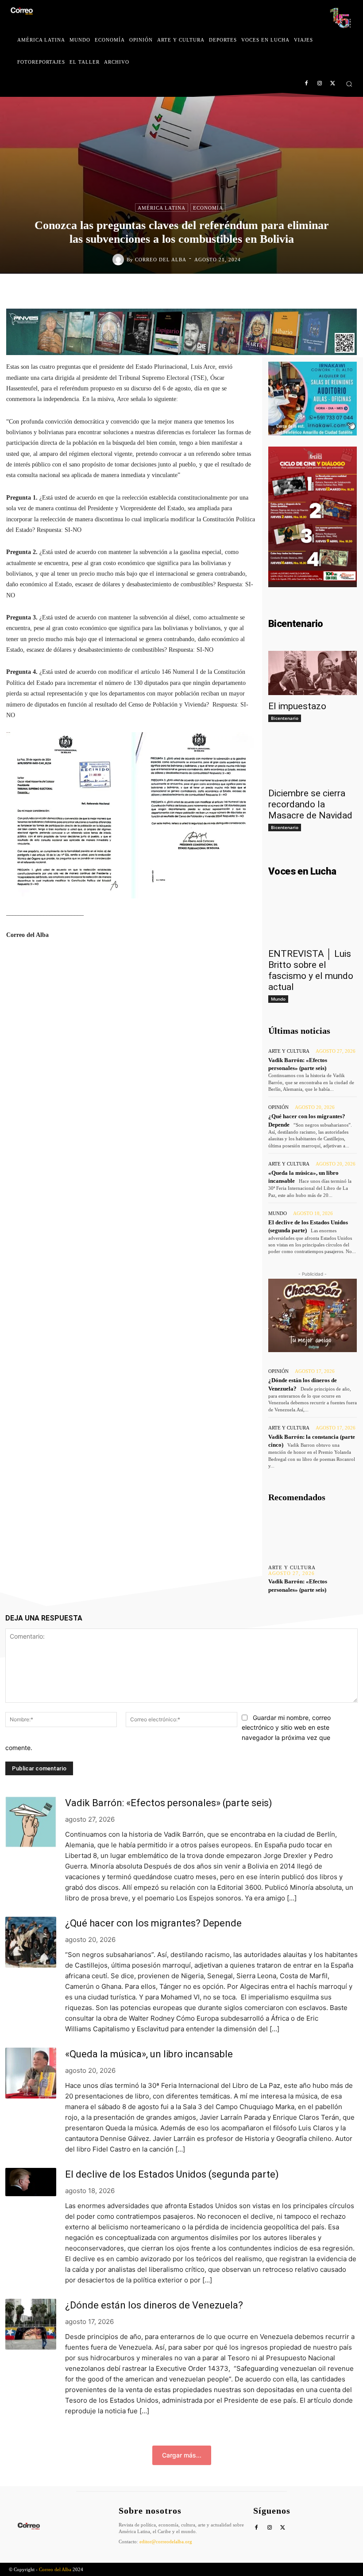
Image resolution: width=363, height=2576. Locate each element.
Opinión (278, 1107)
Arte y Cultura (289, 1051)
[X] (333, 84)
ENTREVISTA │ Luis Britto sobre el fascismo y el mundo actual (311, 970)
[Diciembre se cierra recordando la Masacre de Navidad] (313, 760)
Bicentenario (285, 718)
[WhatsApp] (234, 292)
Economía (208, 208)
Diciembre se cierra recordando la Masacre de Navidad (310, 804)
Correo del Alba (161, 260)
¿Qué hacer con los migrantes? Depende (153, 1923)
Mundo (278, 999)
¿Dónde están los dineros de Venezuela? (154, 2305)
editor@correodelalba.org (166, 2542)
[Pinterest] (213, 292)
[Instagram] (319, 84)
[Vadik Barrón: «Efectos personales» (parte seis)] (313, 1534)
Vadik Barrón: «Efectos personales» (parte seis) (169, 1803)
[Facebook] (307, 84)
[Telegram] (254, 292)
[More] (247, 973)
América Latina (162, 208)
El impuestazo (297, 706)
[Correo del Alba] (120, 260)
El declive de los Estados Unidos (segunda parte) (172, 2174)
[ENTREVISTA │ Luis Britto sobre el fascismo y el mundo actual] (313, 921)
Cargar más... (182, 2455)
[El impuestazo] (313, 673)
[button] (349, 84)
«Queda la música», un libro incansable (149, 2054)
